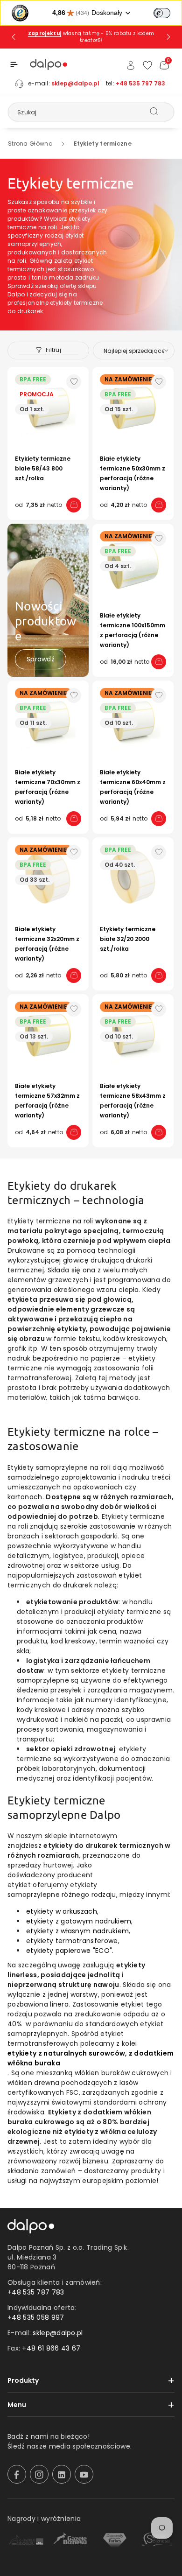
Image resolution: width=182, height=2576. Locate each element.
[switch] (162, 13)
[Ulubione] (147, 65)
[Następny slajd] (168, 37)
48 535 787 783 (38, 2292)
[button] (14, 64)
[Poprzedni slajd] (14, 37)
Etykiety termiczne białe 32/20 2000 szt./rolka (128, 939)
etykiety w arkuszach (62, 1911)
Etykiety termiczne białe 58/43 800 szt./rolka (43, 468)
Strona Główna (30, 144)
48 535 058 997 (38, 2317)
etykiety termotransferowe (72, 1941)
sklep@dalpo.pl (75, 83)
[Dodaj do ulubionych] (74, 382)
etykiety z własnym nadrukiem (77, 1931)
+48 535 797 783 (140, 83)
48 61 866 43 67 (54, 2348)
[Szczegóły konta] (131, 65)
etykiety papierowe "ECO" (69, 1951)
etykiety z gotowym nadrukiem (79, 1921)
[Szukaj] (154, 112)
